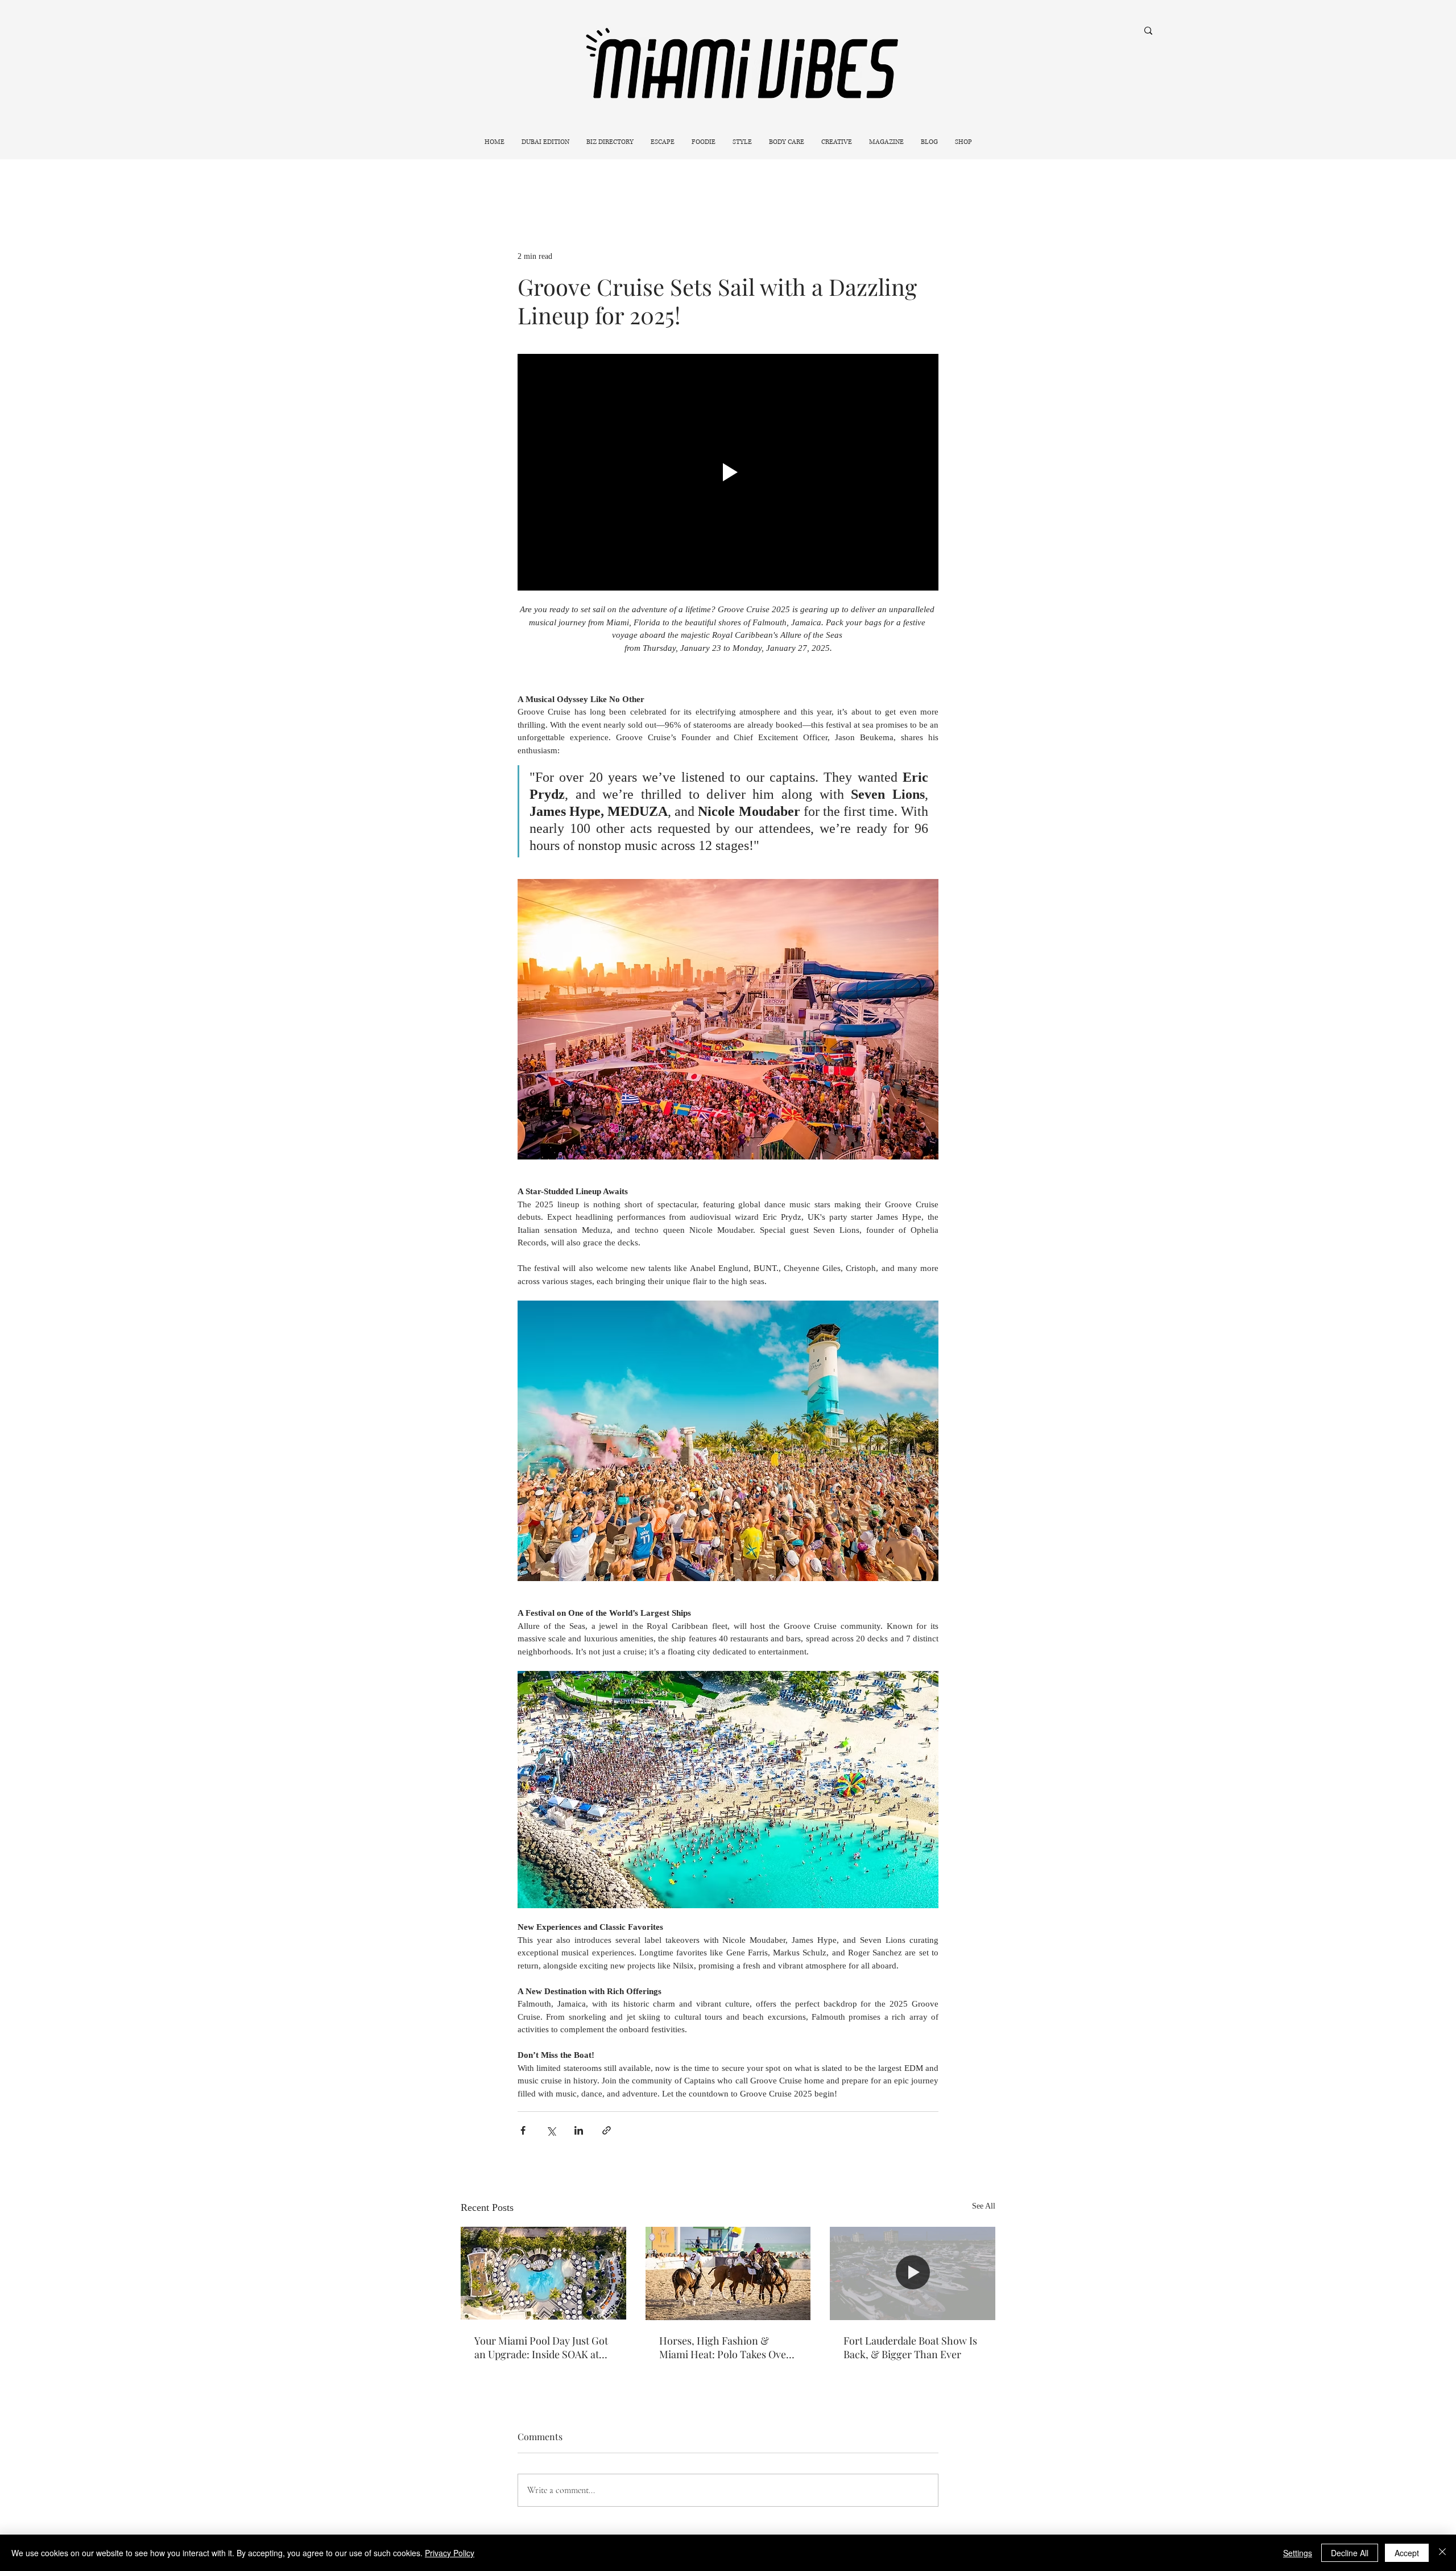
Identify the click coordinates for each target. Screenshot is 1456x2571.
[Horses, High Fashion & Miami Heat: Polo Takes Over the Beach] (728, 2273)
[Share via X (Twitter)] (551, 2130)
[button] (663, 142)
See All (984, 2206)
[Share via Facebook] (523, 2130)
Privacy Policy (450, 2553)
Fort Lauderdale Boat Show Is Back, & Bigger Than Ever (910, 2347)
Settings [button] (1298, 2553)
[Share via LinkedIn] (579, 2130)
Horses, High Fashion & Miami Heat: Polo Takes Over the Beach (725, 2347)
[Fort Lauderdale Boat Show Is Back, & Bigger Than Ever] (913, 2273)
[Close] (1442, 2553)
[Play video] (728, 472)
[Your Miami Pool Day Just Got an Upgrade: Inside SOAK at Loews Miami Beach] (543, 2273)
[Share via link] (607, 2130)
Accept (1407, 2553)
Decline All (1350, 2553)
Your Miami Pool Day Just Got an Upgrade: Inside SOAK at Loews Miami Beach (541, 2347)
